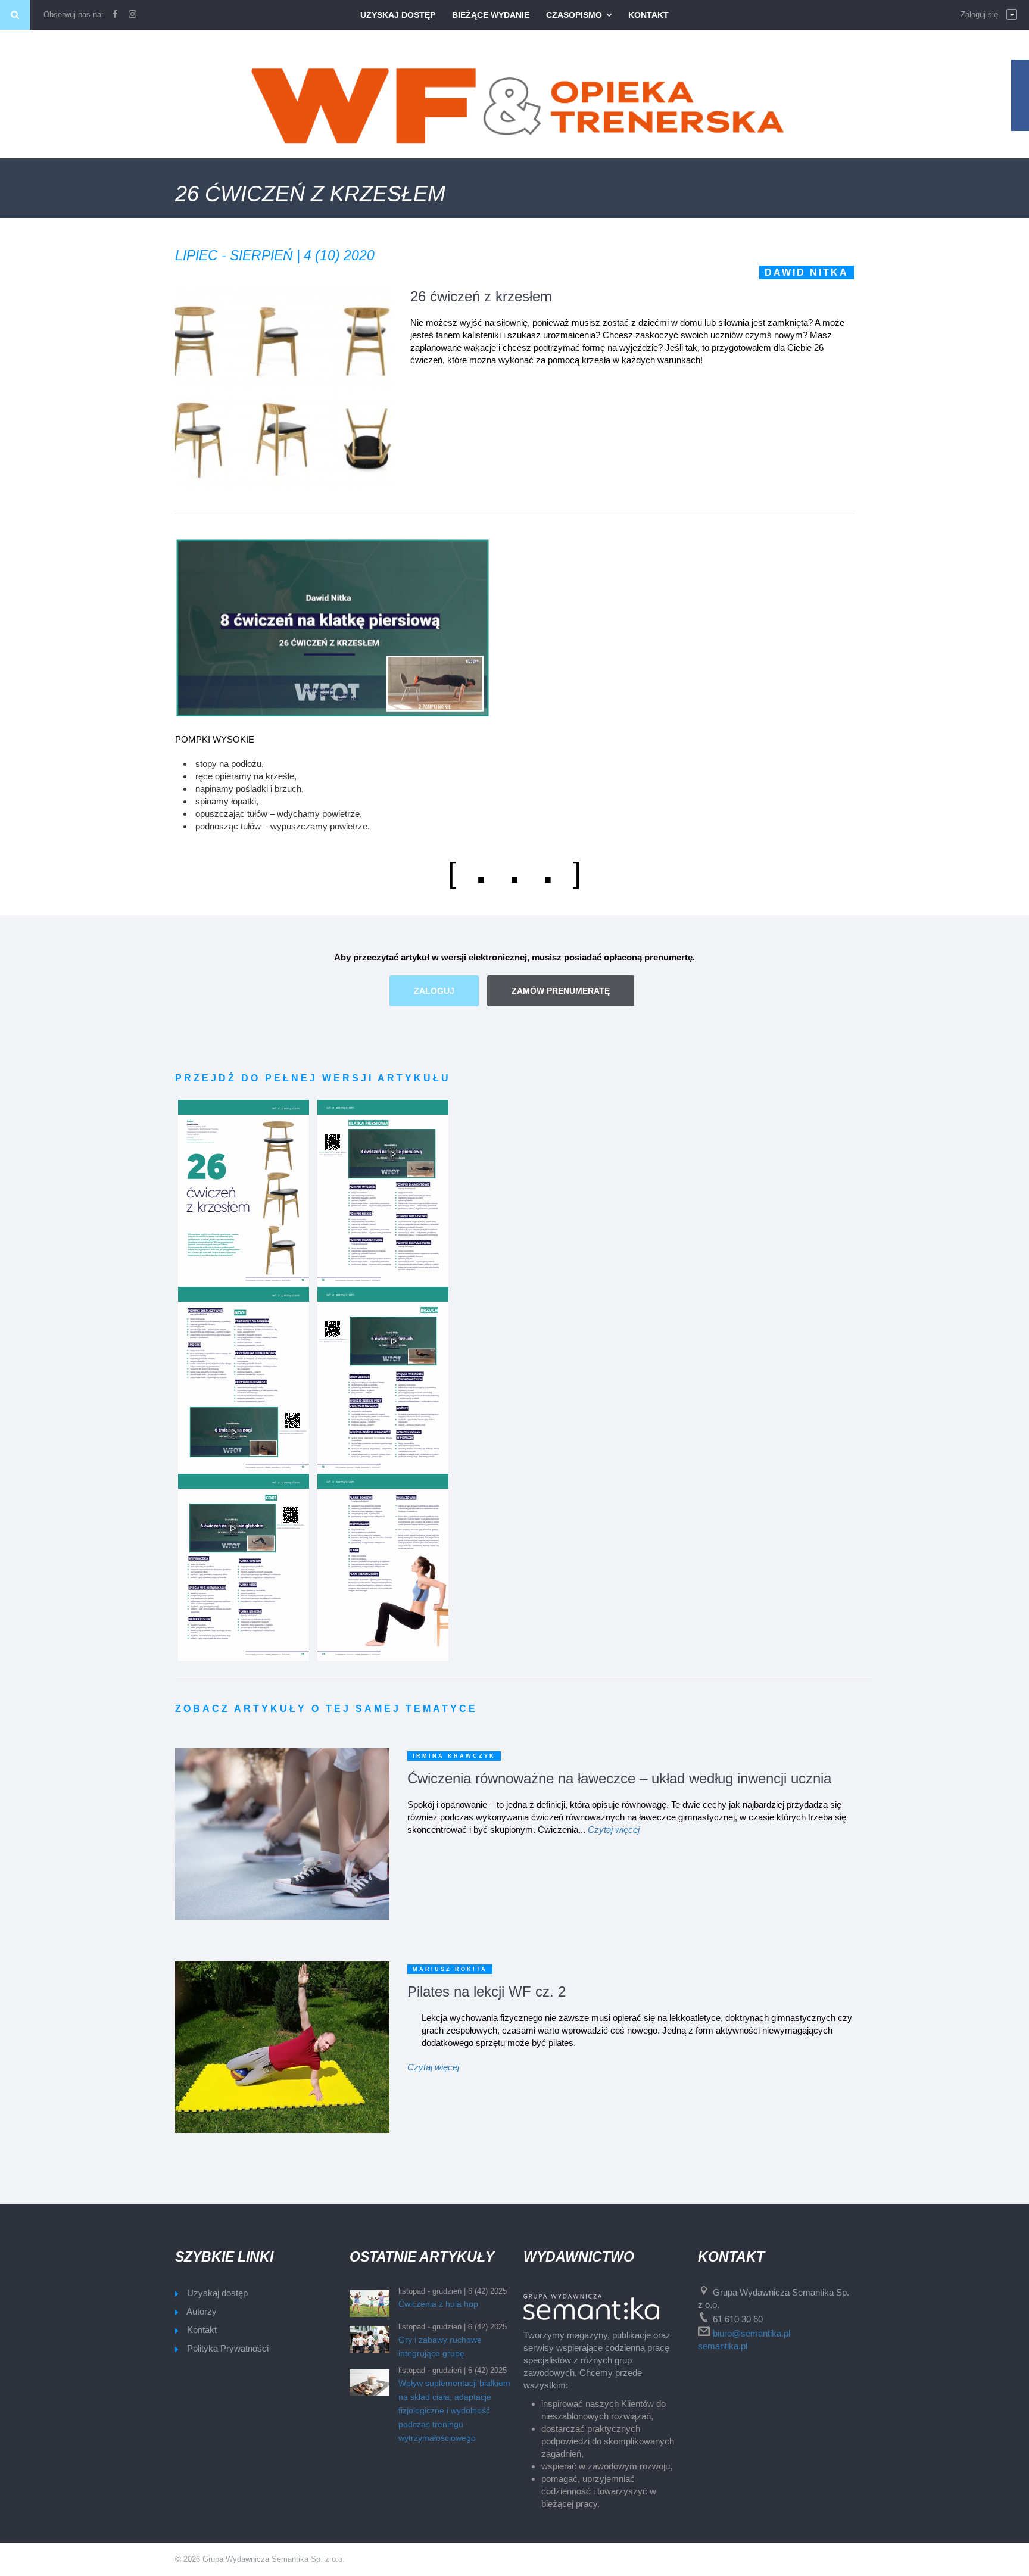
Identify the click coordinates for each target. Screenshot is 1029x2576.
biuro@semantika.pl (752, 2333)
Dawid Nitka (807, 272)
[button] (989, 15)
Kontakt (648, 15)
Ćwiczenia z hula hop (438, 2304)
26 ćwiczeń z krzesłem (481, 296)
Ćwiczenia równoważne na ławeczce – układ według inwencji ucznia (619, 1778)
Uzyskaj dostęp (398, 15)
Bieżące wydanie (491, 15)
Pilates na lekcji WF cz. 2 (487, 1992)
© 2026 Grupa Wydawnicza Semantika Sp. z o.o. (260, 2559)
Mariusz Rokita (450, 1969)
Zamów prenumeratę (561, 991)
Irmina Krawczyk (454, 1756)
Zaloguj (434, 991)
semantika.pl (723, 2346)
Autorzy (202, 2311)
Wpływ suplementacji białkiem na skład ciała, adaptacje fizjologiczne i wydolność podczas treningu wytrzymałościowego (454, 2410)
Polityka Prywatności (228, 2348)
